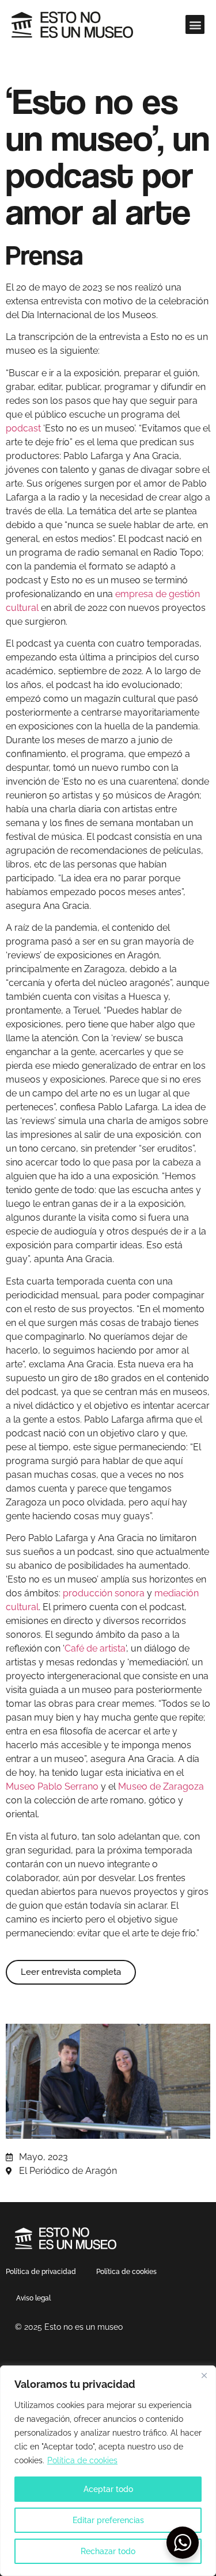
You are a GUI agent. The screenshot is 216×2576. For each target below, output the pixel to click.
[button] (195, 24)
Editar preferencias (108, 2520)
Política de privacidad (41, 2272)
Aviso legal (33, 2298)
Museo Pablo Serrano (52, 1786)
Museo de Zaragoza (161, 1786)
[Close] (204, 2375)
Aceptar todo (108, 2489)
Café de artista (95, 1648)
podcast (23, 428)
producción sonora (104, 1593)
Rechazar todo (108, 2551)
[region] (108, 2471)
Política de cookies (82, 2460)
